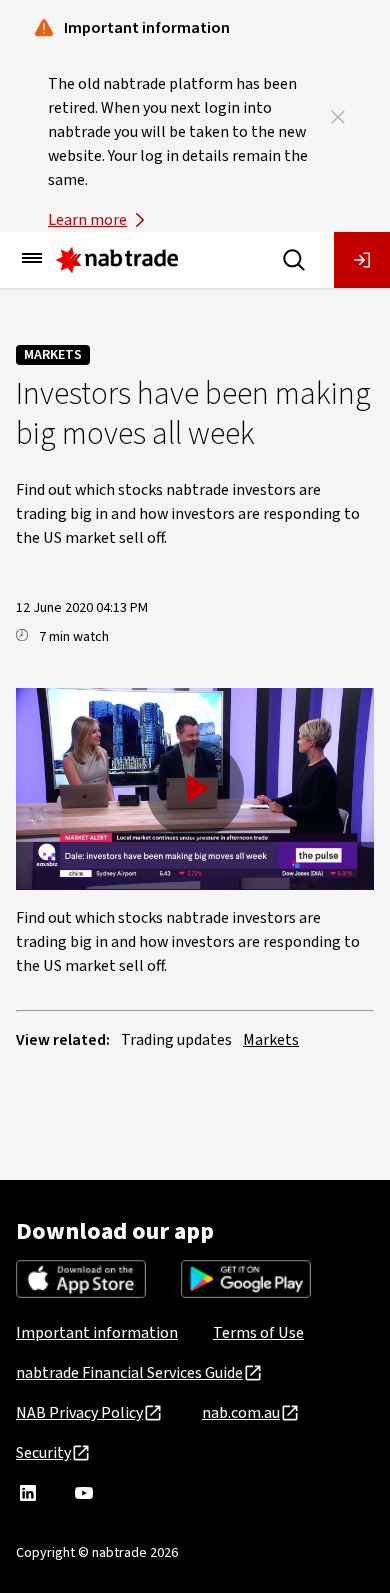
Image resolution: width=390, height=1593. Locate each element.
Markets (53, 355)
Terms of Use (258, 1333)
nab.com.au (241, 1413)
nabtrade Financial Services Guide (129, 1373)
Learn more (87, 220)
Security (43, 1453)
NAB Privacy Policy (79, 1413)
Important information (97, 1333)
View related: (63, 1040)
